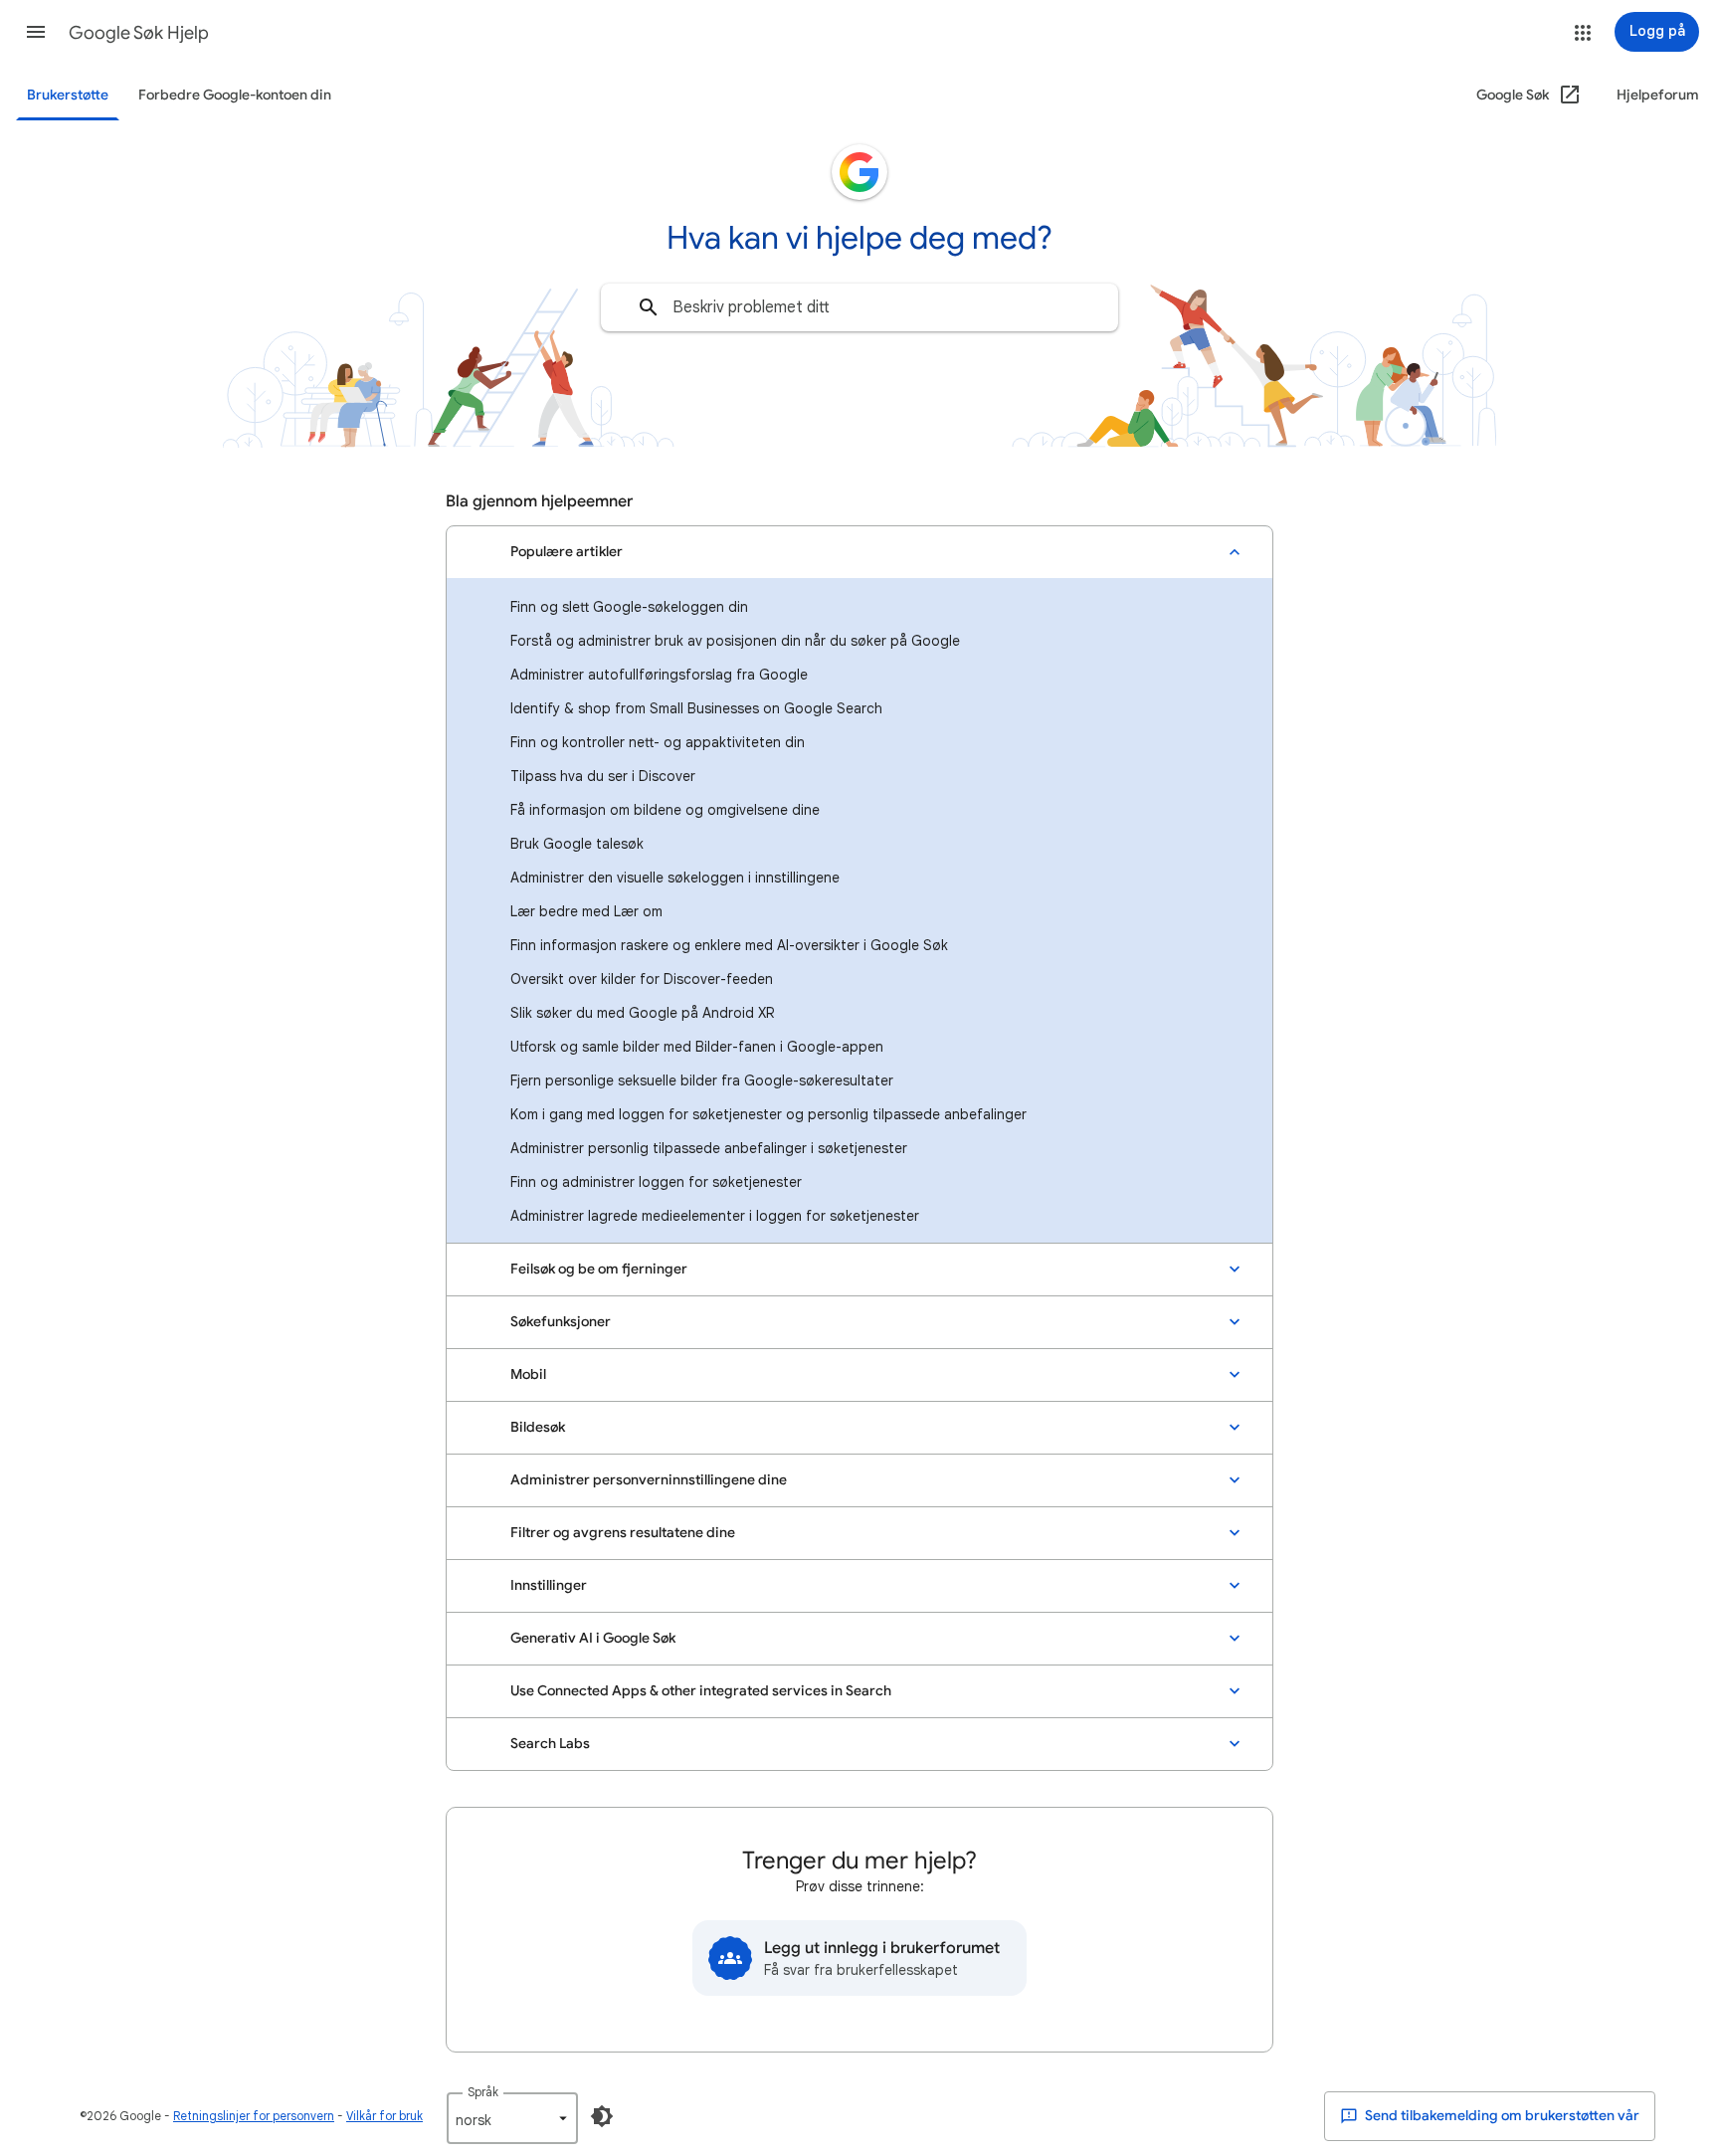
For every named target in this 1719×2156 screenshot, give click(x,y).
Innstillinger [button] (549, 1585)
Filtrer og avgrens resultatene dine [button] (623, 1533)
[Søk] (649, 307)
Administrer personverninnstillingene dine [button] (649, 1480)
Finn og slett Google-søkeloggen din (629, 607)
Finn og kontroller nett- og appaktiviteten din (658, 742)
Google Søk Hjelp (139, 33)
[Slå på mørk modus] (602, 2116)
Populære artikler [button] (567, 552)
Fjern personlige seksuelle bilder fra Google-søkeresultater (702, 1080)
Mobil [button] (528, 1374)
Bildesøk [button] (538, 1427)
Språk (483, 2092)
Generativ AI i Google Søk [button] (593, 1638)
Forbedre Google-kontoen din (235, 95)
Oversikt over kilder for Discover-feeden (642, 979)
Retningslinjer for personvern (254, 2116)
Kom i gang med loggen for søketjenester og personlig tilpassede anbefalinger (768, 1114)
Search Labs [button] (550, 1744)
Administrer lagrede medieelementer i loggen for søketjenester (715, 1216)
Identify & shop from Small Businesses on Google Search (696, 708)
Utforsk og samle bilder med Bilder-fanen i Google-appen (697, 1047)
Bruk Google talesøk (577, 844)
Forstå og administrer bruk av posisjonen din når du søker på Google (735, 641)
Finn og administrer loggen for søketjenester (656, 1182)
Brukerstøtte (68, 95)
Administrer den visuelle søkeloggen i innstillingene (675, 878)
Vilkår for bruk (384, 2116)
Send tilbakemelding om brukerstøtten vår (1501, 2116)
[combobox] (859, 307)
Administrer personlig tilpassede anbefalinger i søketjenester (709, 1148)
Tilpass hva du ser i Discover (603, 776)
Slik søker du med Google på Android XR (642, 1013)
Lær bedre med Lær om (586, 911)
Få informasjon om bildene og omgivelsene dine (665, 810)
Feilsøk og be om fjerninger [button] (599, 1269)
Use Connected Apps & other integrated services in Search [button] (701, 1691)
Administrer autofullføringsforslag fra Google (659, 675)
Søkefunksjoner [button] (561, 1322)
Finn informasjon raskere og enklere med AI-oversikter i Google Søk (729, 945)
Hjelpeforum (1658, 95)
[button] (36, 32)
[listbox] (512, 2118)
